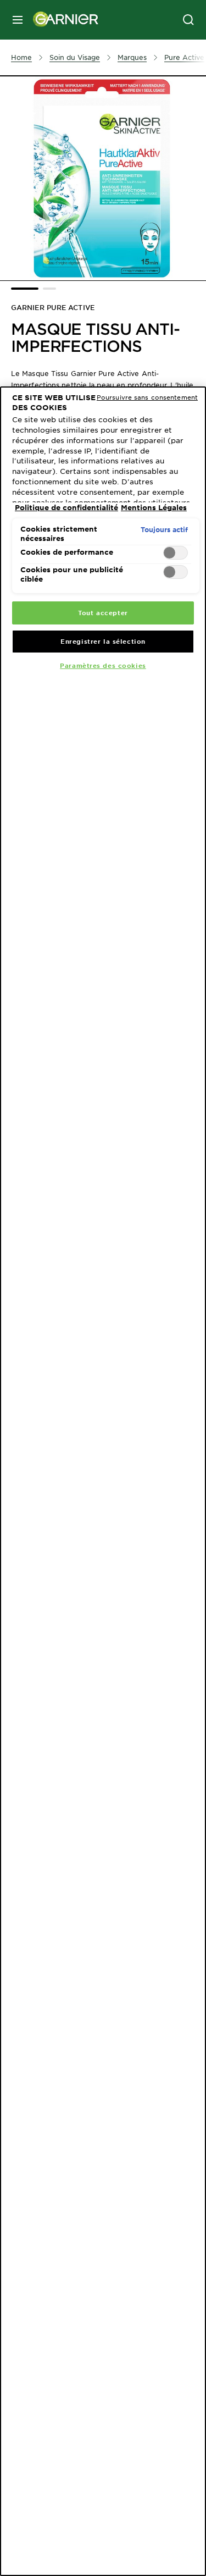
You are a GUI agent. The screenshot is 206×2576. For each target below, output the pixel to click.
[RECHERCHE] (188, 20)
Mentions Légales (154, 507)
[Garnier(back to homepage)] (62, 20)
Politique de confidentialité (66, 507)
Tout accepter (103, 612)
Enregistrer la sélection (103, 641)
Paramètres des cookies (103, 665)
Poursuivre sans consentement (147, 397)
